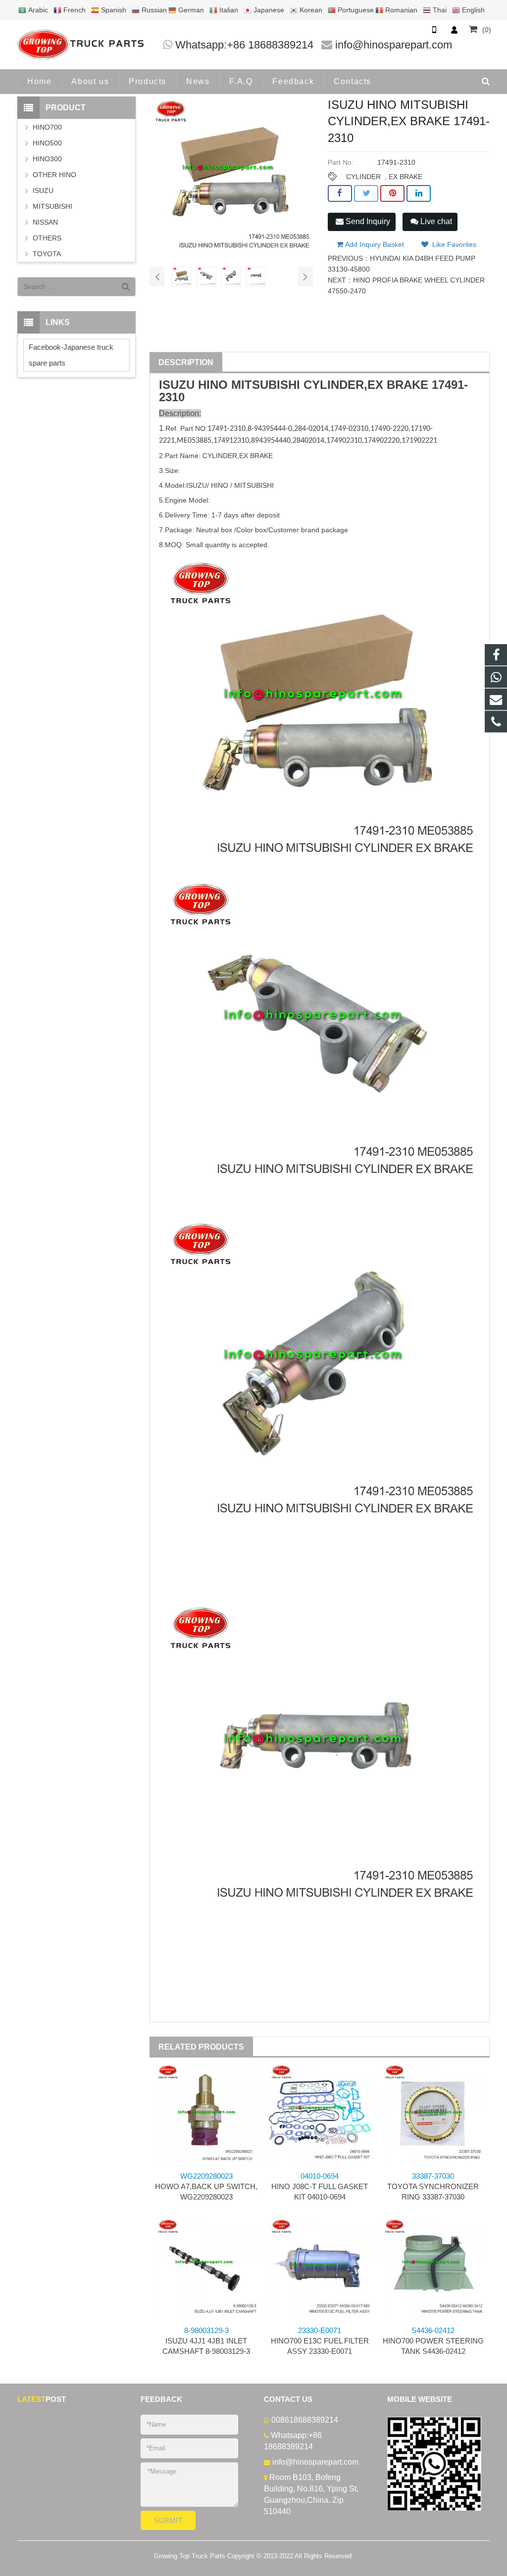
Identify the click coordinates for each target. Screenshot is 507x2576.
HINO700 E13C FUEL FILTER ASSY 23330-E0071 (320, 2341)
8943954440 (271, 441)
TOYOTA (47, 254)
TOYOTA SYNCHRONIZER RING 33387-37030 (433, 2186)
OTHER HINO (54, 175)
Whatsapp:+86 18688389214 (244, 45)
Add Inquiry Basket (374, 244)
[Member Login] (454, 30)
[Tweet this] (366, 193)
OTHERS (47, 238)
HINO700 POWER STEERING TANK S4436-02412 (433, 2341)
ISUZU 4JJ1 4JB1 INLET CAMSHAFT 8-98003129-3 (206, 2341)
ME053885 (194, 441)
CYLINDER (363, 177)
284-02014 (311, 429)
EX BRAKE (406, 177)
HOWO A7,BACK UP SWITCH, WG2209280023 (206, 2186)
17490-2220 (389, 429)
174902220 (382, 441)
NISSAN (45, 222)
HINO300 (47, 159)
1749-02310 (349, 429)
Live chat (435, 221)
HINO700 (47, 127)
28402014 (308, 441)
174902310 (344, 441)
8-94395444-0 (270, 429)
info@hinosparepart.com (394, 45)
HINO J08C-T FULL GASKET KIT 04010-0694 (320, 2186)
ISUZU (177, 385)
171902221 (419, 441)
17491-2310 (227, 429)
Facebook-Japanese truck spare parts (71, 355)
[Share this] (340, 193)
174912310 (231, 441)
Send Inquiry (367, 221)
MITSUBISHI (266, 385)
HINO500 (47, 143)
